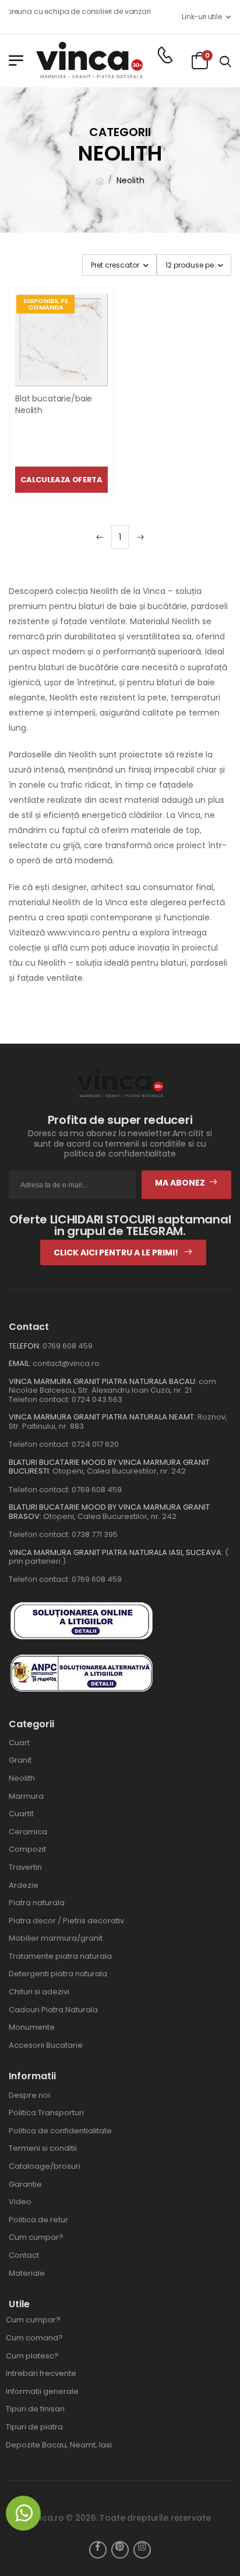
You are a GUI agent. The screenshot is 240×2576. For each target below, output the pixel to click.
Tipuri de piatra (34, 2427)
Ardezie (24, 1885)
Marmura (26, 1796)
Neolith (130, 180)
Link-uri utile (202, 17)
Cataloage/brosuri (45, 2166)
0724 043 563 (97, 1399)
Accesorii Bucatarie (46, 2045)
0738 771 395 (95, 1534)
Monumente (32, 2027)
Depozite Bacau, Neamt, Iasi (59, 2445)
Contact (24, 2255)
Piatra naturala (37, 1903)
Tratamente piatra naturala (60, 1956)
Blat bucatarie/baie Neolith (54, 404)
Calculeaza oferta (61, 480)
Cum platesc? (32, 2356)
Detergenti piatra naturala (58, 1974)
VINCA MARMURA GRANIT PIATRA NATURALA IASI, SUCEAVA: (117, 1552)
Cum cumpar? (36, 2237)
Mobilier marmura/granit (56, 1938)
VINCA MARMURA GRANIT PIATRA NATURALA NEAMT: (102, 1417)
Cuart (19, 1743)
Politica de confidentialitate (60, 2131)
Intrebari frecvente (41, 2373)
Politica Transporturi (46, 2113)
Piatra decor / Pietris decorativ (66, 1921)
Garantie (25, 2184)
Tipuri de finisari (35, 2409)
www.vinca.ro (74, 933)
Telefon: (25, 1346)
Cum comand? (34, 2338)
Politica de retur (38, 2220)
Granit (20, 1760)
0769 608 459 (68, 1346)
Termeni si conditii (43, 2148)
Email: (20, 1363)
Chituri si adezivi (39, 1992)
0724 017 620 (95, 1444)
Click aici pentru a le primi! (117, 1253)
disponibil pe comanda (46, 304)
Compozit (27, 1849)
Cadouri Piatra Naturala (53, 2010)
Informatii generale (42, 2391)
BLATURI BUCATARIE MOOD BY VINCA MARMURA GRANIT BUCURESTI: (109, 1467)
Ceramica (28, 1832)
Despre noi (29, 2095)
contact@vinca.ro (66, 1363)
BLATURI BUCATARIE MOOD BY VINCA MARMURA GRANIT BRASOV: (109, 1512)
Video (20, 2202)
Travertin (25, 1867)
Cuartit (21, 1814)
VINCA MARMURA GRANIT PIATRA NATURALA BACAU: (103, 1381)
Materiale (27, 2273)
